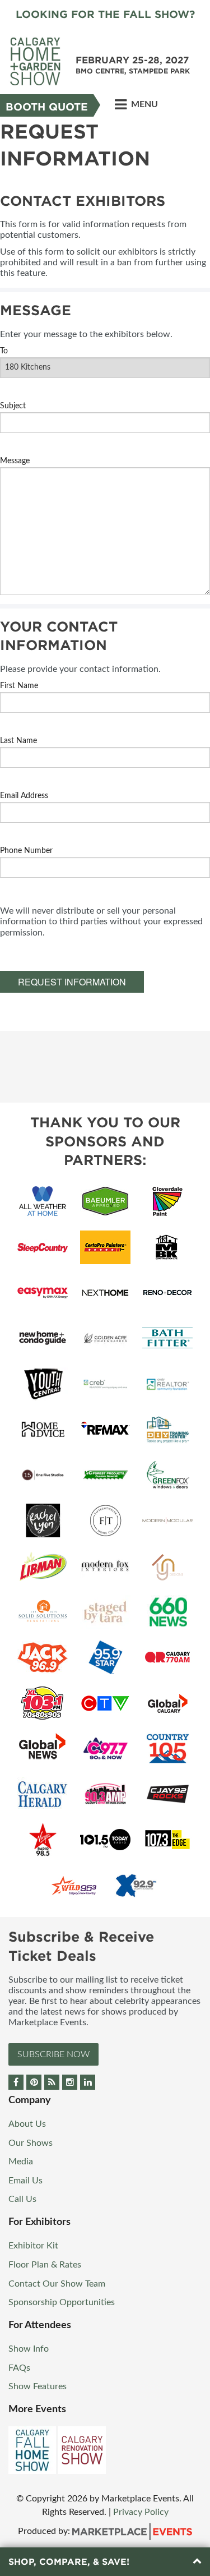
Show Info (29, 2349)
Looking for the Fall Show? (105, 14)
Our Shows (31, 2143)
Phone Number (26, 851)
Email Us (25, 2181)
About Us (27, 2124)
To (4, 351)
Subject (13, 406)
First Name (19, 686)
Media (21, 2162)
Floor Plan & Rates (45, 2265)
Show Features (38, 2386)
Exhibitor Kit (33, 2246)
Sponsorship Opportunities (62, 2302)
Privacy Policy (141, 2512)
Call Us (22, 2199)
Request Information (72, 982)
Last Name (18, 741)
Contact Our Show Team (57, 2284)
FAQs (19, 2368)
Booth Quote (47, 107)
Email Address (24, 796)
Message (15, 461)
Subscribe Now (53, 2054)
